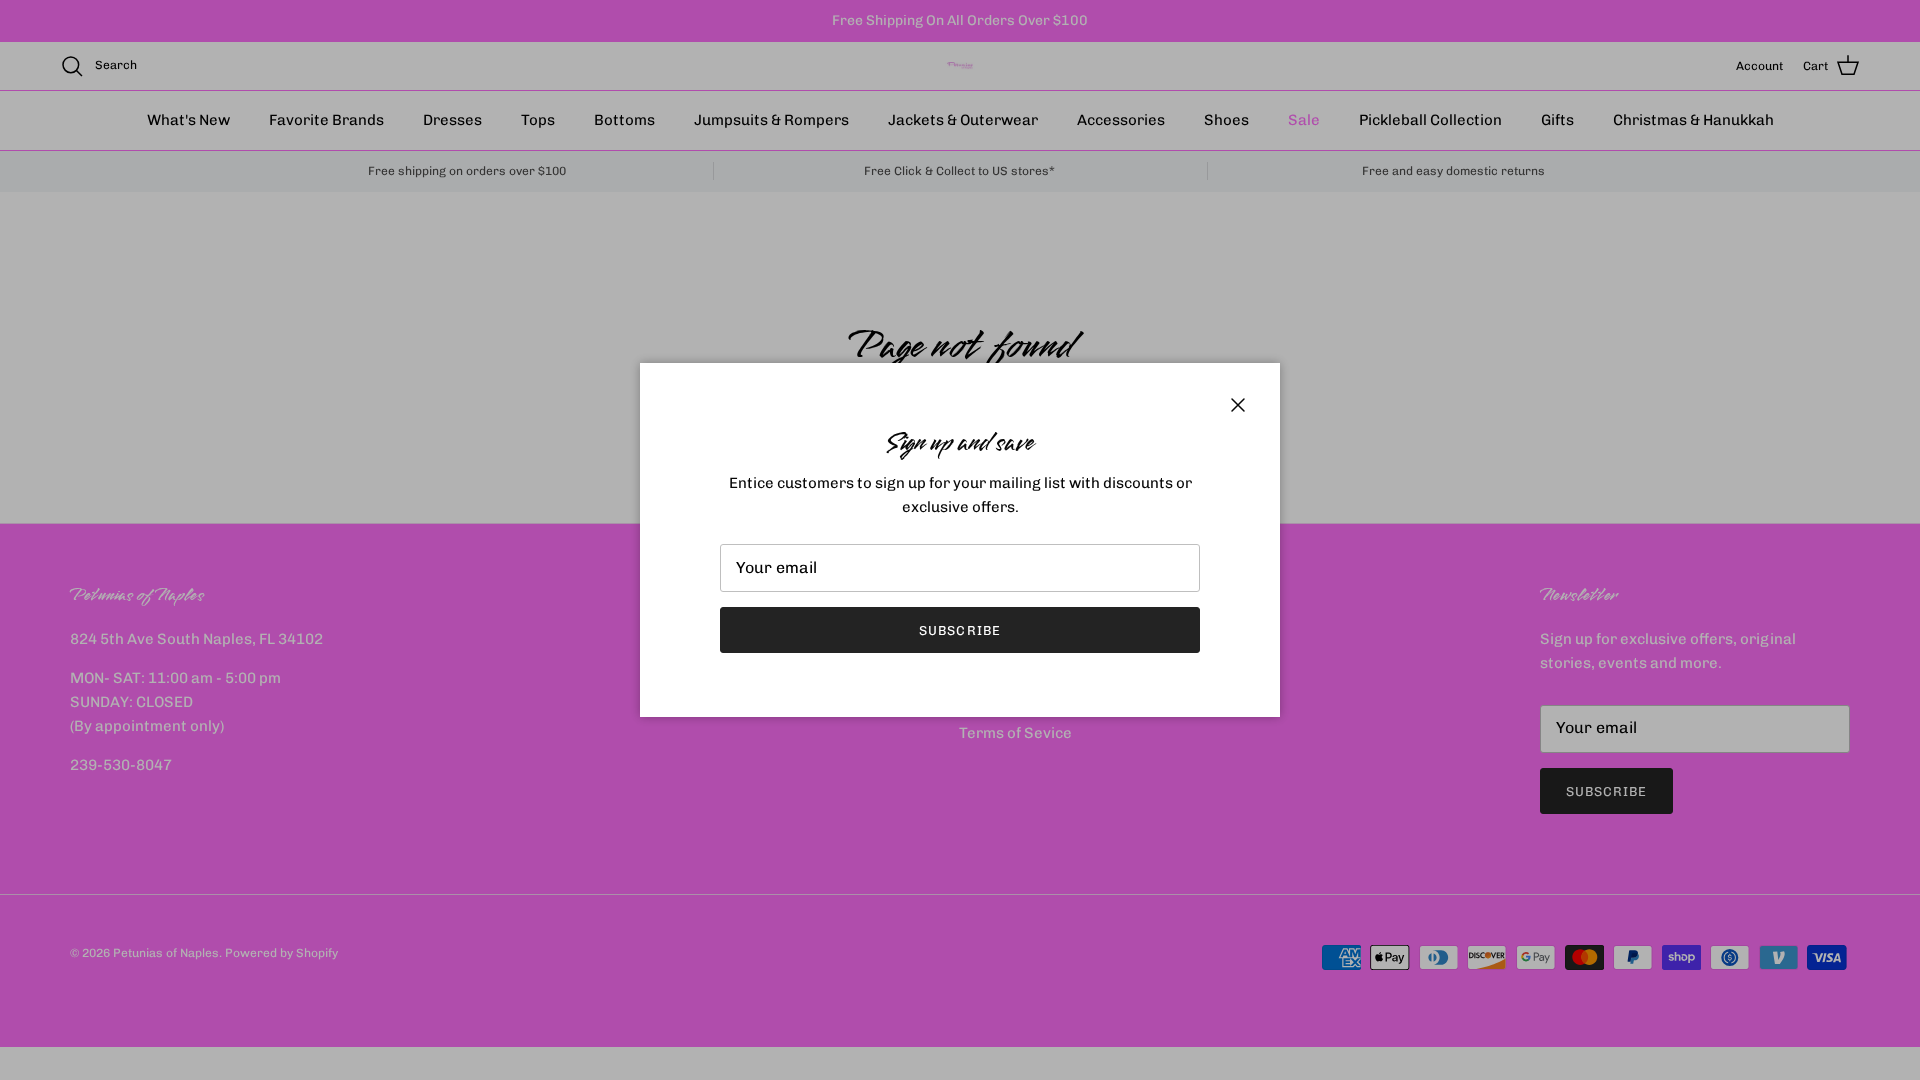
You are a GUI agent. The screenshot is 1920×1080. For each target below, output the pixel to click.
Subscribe (959, 630)
